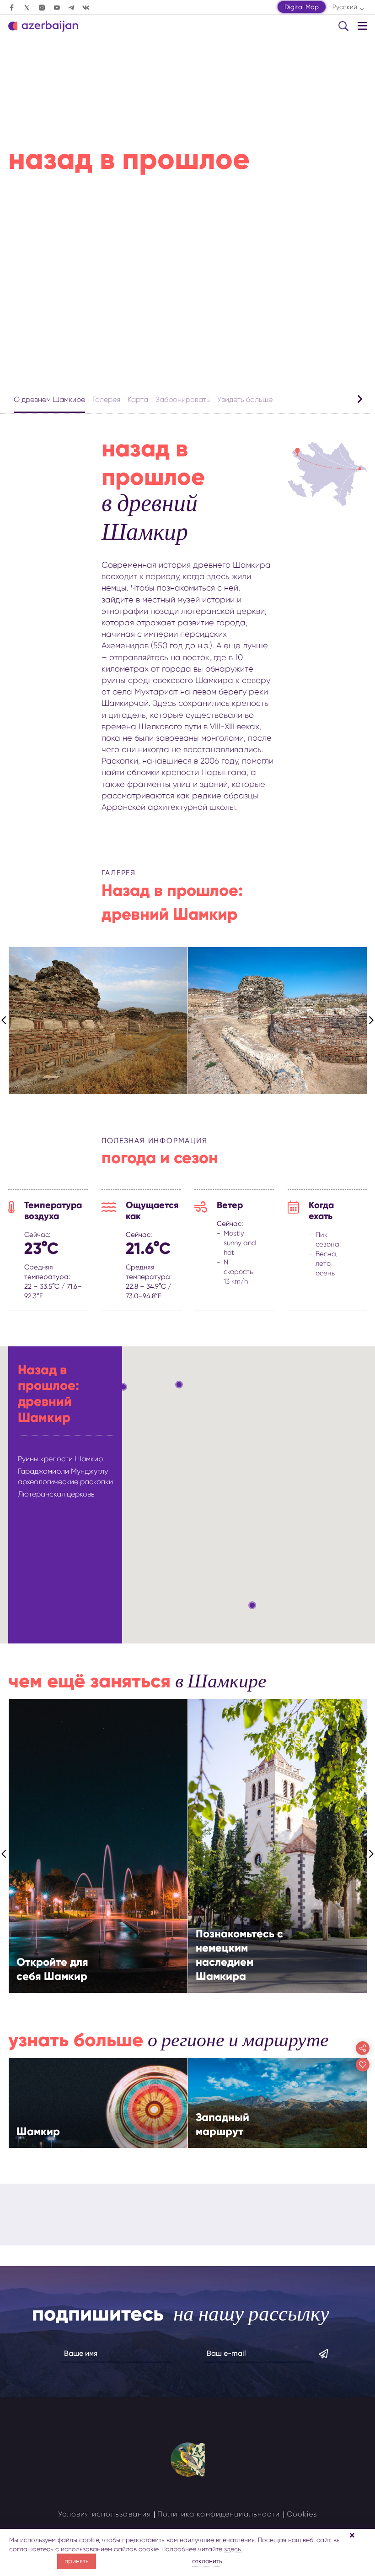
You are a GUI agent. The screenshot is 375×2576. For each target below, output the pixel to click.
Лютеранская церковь (56, 1494)
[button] (123, 1387)
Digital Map (302, 7)
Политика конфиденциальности (219, 2514)
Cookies (302, 2514)
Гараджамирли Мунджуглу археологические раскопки (65, 1476)
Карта (138, 399)
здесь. (233, 2549)
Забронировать (183, 399)
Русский (345, 7)
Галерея (106, 399)
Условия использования (105, 2514)
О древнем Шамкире (49, 399)
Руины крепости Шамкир (60, 1459)
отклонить (207, 2561)
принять (77, 2561)
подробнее (122, 1860)
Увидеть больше (245, 399)
